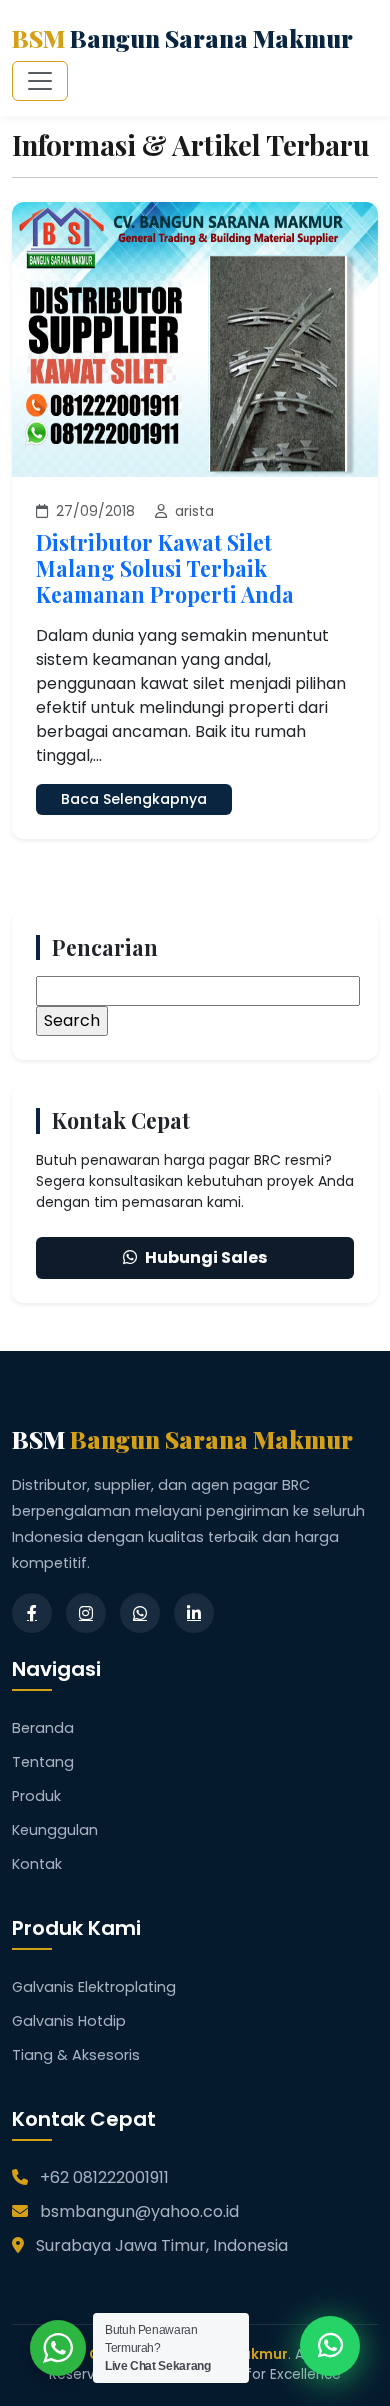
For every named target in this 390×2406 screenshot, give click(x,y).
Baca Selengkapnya (134, 799)
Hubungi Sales (206, 1257)
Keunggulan (55, 1830)
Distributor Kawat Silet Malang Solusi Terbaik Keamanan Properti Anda (165, 568)
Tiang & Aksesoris (76, 2055)
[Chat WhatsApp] (330, 2346)
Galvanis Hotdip (69, 2021)
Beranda (43, 1728)
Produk (36, 1796)
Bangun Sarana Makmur (182, 38)
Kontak (37, 1864)
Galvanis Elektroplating (94, 1987)
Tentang (43, 1762)
